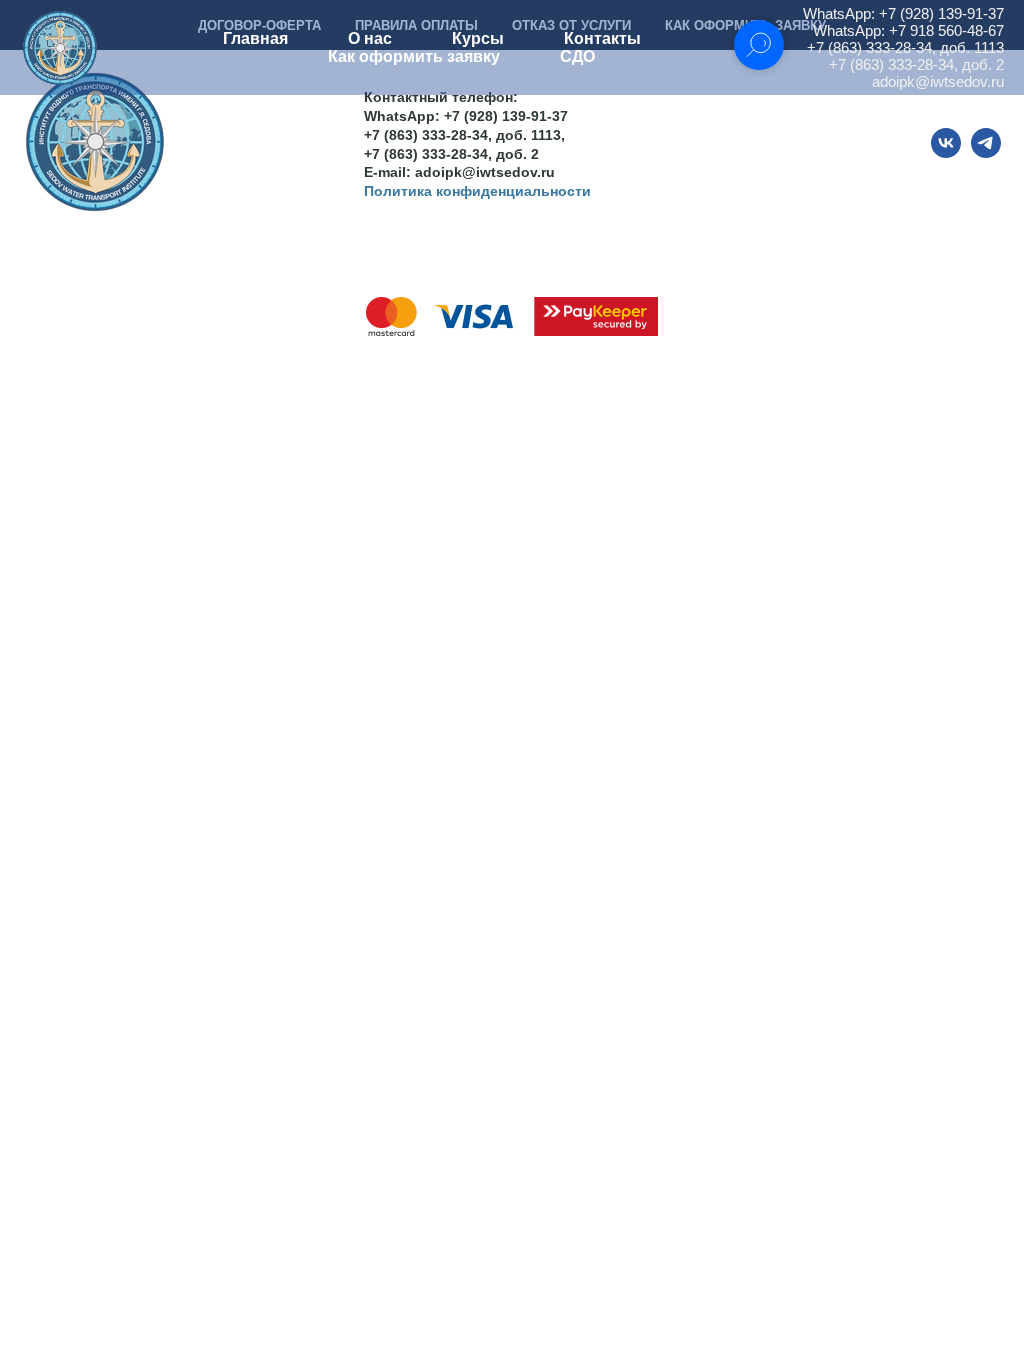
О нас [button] (370, 38)
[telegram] (986, 152)
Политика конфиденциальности (477, 191)
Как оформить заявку (414, 56)
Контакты (602, 38)
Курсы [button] (478, 38)
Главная (255, 38)
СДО (577, 56)
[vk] (946, 152)
